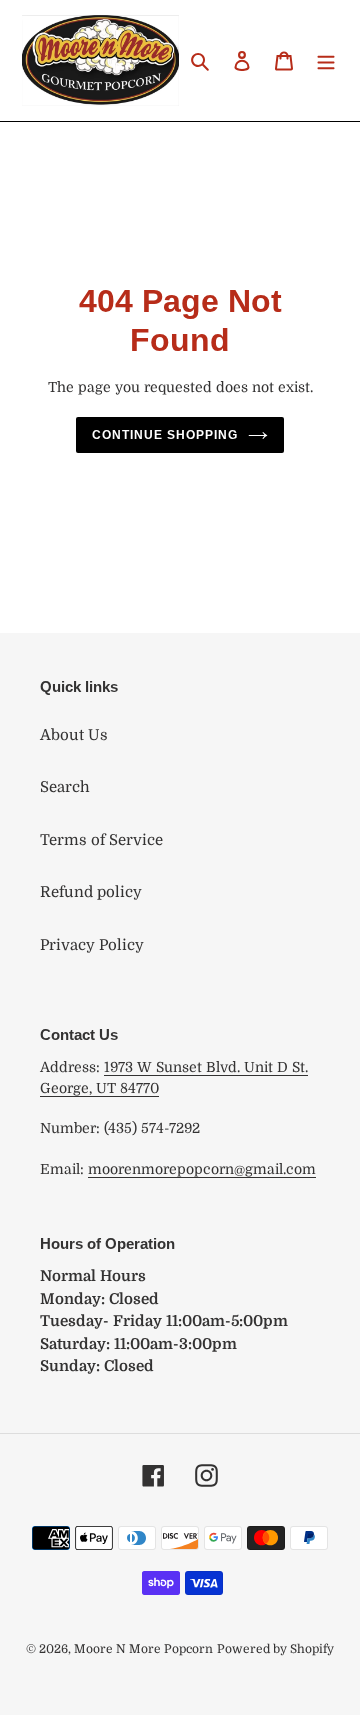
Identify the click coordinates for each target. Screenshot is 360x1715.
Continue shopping (165, 435)
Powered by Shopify (275, 1649)
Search (65, 787)
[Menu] (326, 60)
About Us (74, 735)
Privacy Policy (92, 945)
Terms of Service (101, 840)
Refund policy (91, 892)
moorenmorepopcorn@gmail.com (202, 1169)
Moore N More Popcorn (143, 1649)
